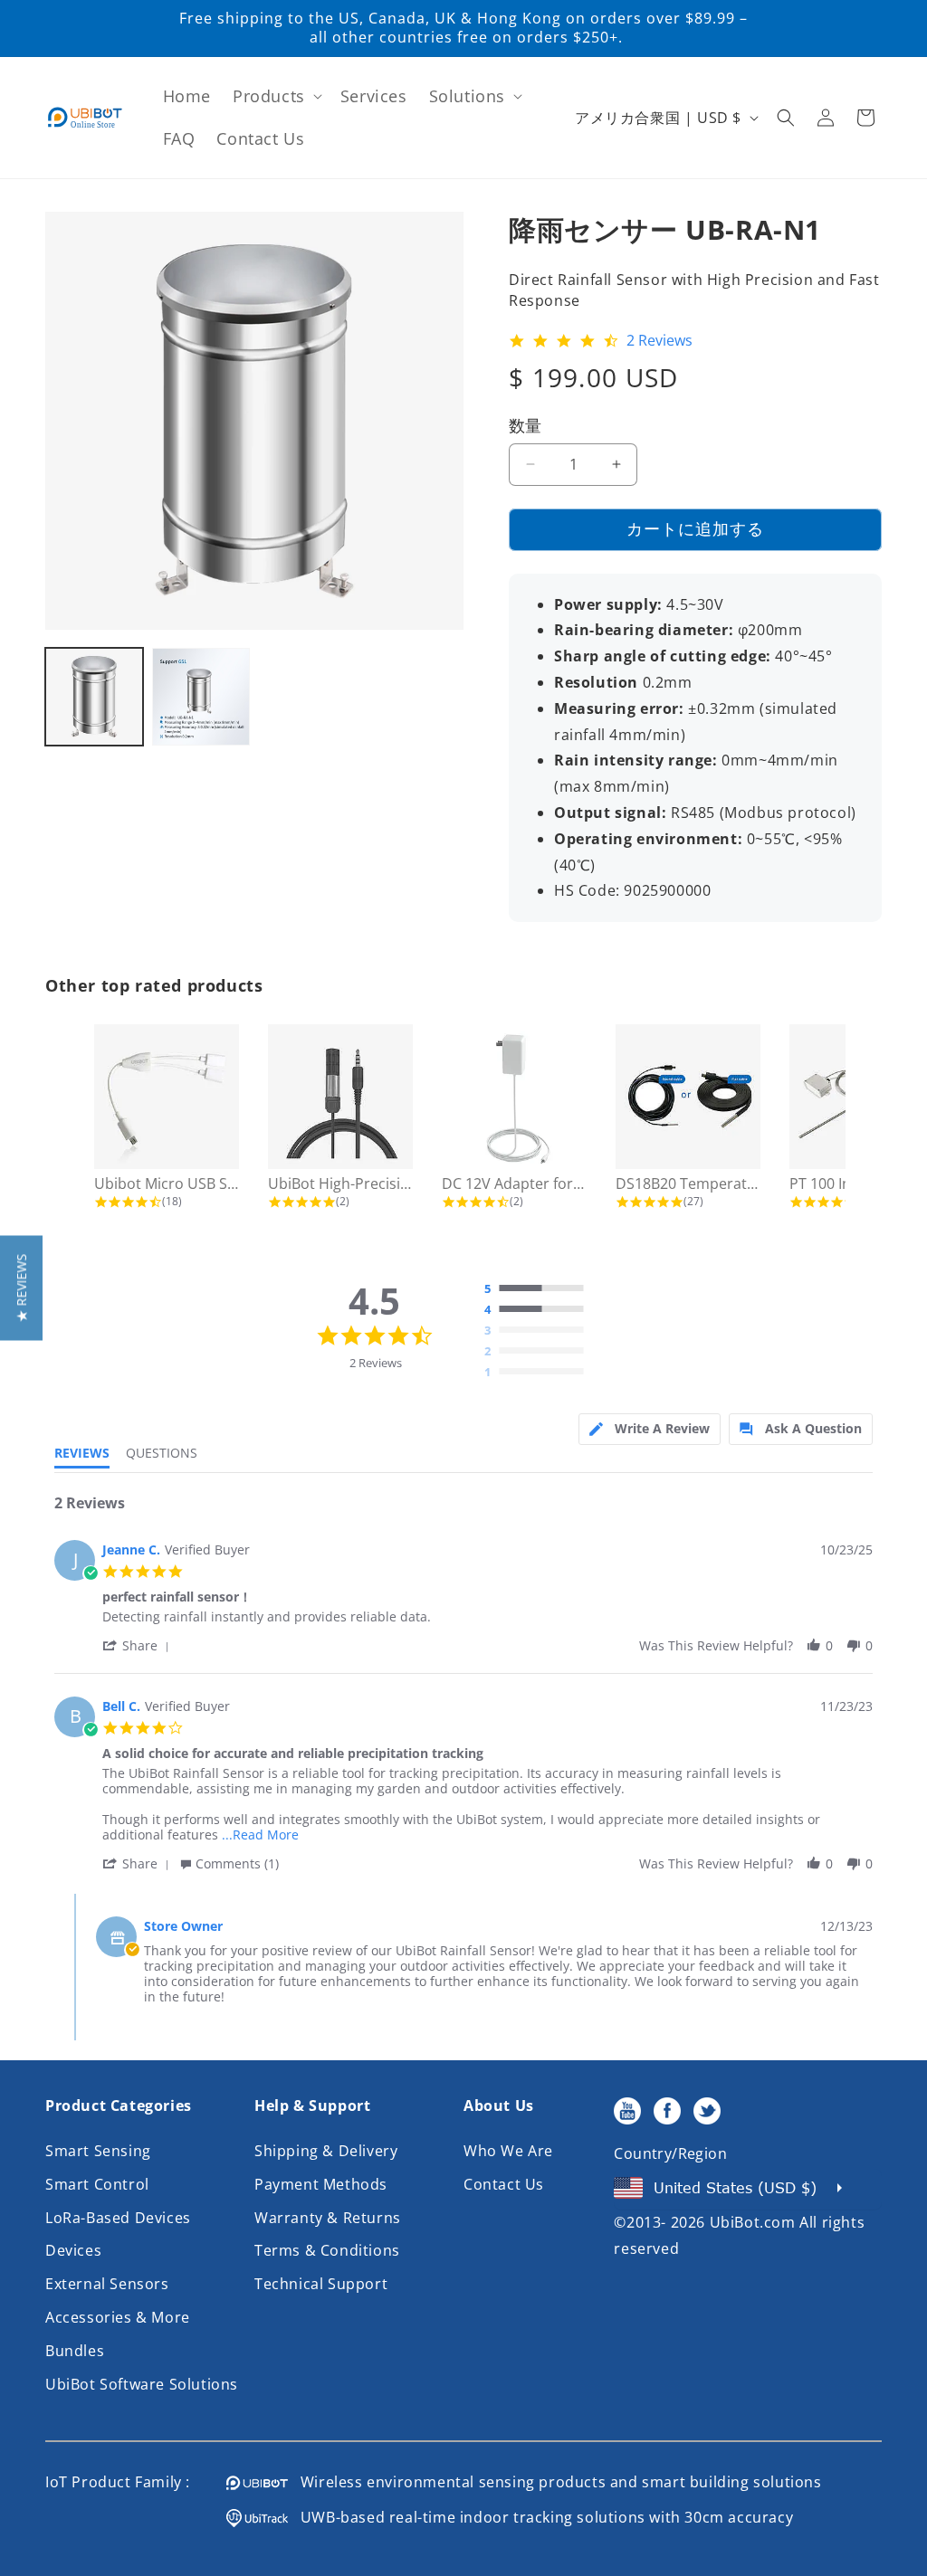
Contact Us (504, 2184)
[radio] (539, 1289)
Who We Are (508, 2151)
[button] (276, 96)
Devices (73, 2250)
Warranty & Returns (328, 2218)
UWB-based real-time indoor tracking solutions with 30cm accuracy (540, 2517)
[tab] (650, 1429)
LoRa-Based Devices (118, 2218)
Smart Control (97, 2184)
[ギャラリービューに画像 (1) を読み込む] (94, 697)
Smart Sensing (98, 2151)
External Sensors (107, 2284)
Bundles (75, 2351)
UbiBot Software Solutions (142, 2384)
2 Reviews (659, 341)
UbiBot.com (753, 2222)
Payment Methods (321, 2184)
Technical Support (321, 2284)
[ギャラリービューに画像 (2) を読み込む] (201, 697)
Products (269, 96)
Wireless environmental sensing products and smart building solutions (555, 2482)
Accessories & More (118, 2317)
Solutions (467, 96)
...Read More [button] (260, 1835)
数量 (526, 425)
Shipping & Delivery (326, 2151)
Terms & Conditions (327, 2250)
